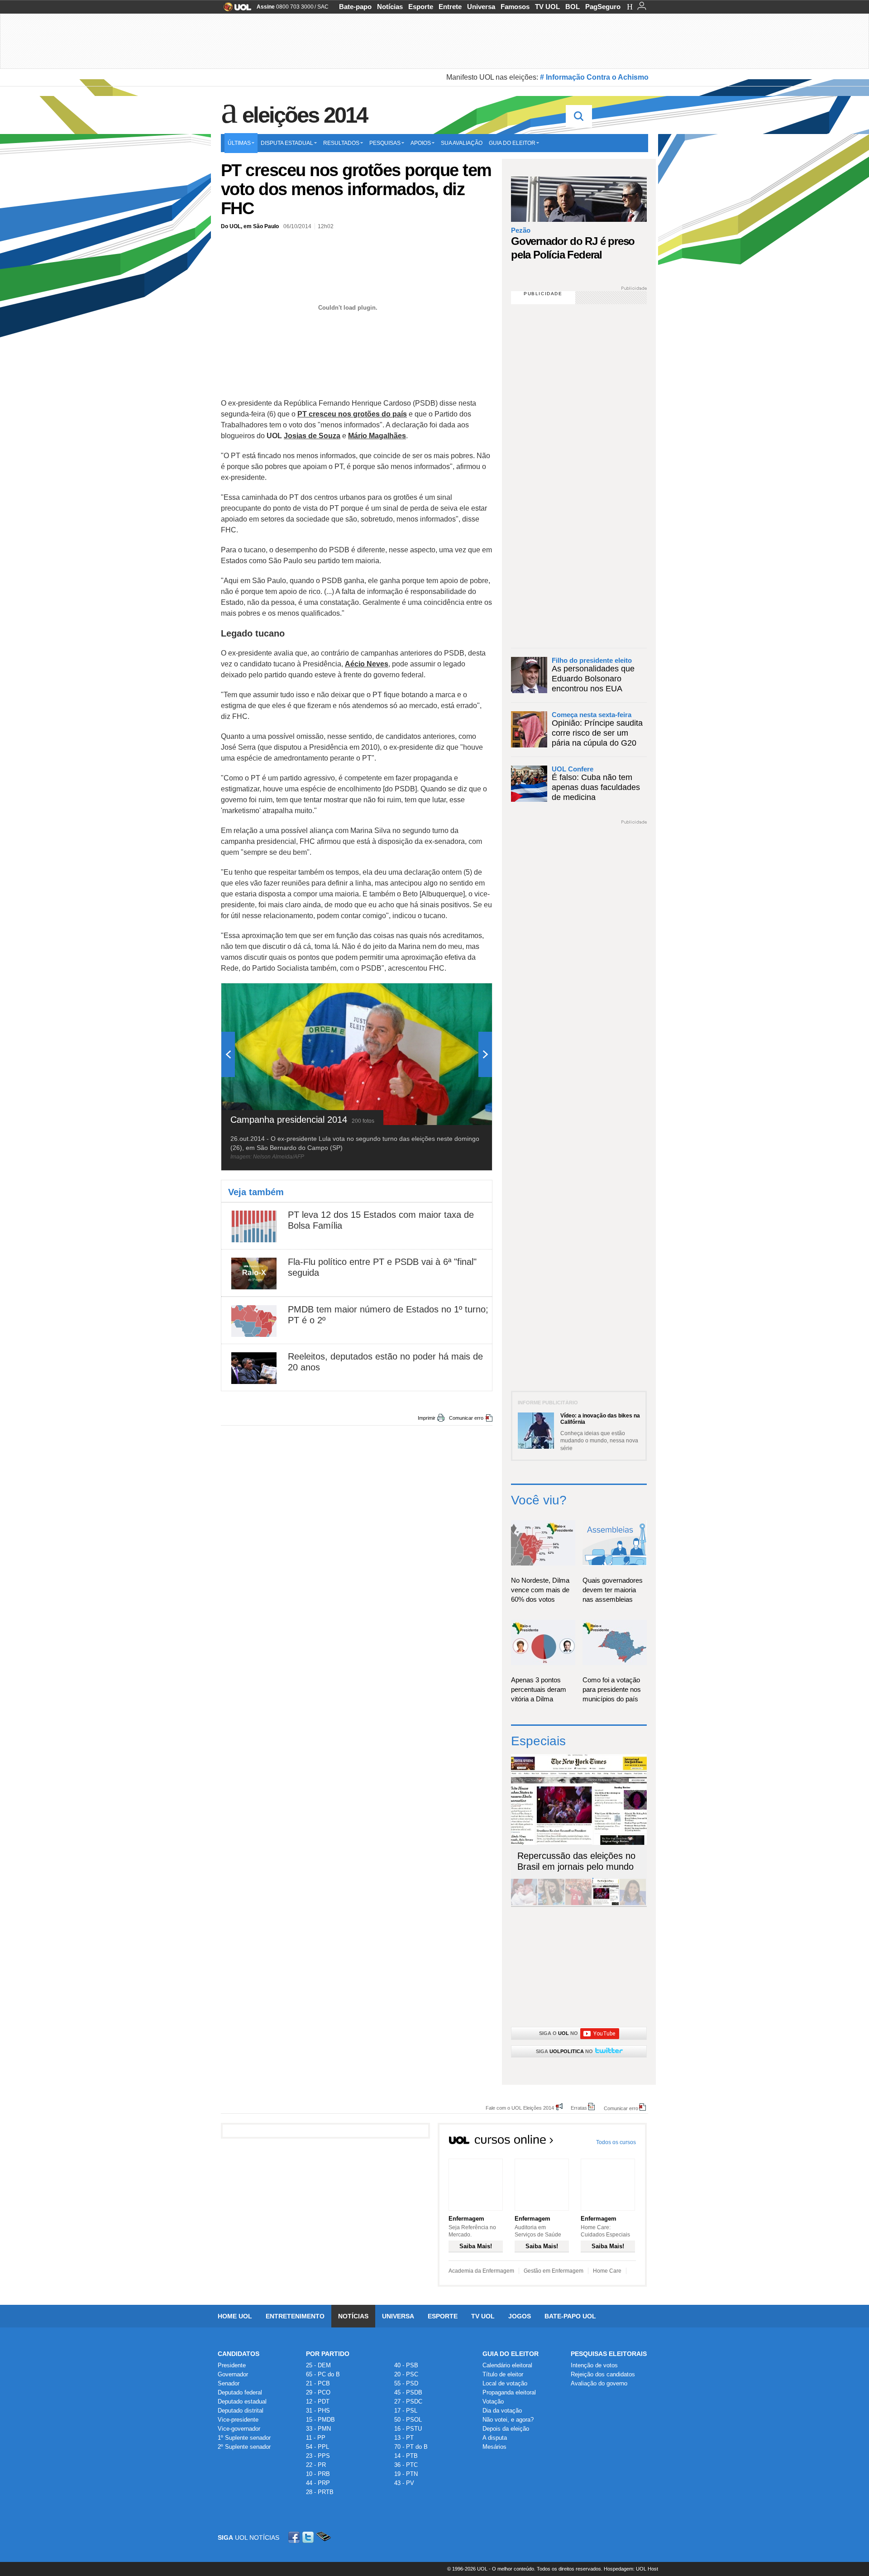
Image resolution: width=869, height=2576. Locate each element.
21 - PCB (318, 2383)
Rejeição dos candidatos (603, 2374)
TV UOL (547, 7)
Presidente (232, 2365)
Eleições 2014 (305, 115)
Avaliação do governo (599, 2383)
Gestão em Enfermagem (554, 2271)
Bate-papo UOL (570, 2316)
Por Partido (328, 2354)
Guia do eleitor (512, 143)
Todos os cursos (616, 2142)
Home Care (607, 2271)
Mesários (494, 2447)
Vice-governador (239, 2429)
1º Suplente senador (244, 2438)
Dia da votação (502, 2411)
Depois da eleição (506, 2429)
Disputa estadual (287, 143)
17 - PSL (406, 2411)
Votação (493, 2401)
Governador (233, 2374)
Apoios (421, 143)
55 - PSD (406, 2383)
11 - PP (316, 2438)
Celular (323, 2537)
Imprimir (427, 1418)
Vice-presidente (238, 2420)
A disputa (495, 2438)
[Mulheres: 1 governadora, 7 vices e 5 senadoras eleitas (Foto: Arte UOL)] (633, 1903)
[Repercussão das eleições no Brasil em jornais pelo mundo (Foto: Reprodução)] (606, 1903)
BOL (573, 7)
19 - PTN (406, 2474)
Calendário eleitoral (507, 2365)
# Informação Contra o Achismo (594, 77)
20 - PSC (406, 2374)
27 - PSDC (408, 2401)
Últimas (239, 143)
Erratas (579, 2108)
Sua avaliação (462, 143)
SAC (323, 7)
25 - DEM (318, 2365)
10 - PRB (318, 2474)
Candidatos (239, 2354)
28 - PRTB (320, 2492)
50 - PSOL (408, 2420)
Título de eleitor (503, 2374)
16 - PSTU (408, 2429)
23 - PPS (318, 2456)
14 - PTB (406, 2456)
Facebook (295, 2537)
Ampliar (463, 995)
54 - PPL (318, 2447)
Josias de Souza (312, 436)
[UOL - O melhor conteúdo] (235, 10)
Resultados (341, 143)
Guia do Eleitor (511, 2354)
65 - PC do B (323, 2374)
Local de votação (505, 2383)
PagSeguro (603, 7)
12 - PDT (318, 2401)
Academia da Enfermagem (481, 2271)
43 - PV (404, 2483)
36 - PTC (406, 2465)
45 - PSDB (408, 2392)
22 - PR (316, 2465)
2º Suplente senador (244, 2447)
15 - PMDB (320, 2420)
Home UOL (235, 2316)
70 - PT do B (411, 2447)
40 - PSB (406, 2365)
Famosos (515, 7)
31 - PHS (318, 2411)
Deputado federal (240, 2392)
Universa (481, 7)
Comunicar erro (466, 1418)
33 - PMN (318, 2429)
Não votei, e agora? (508, 2420)
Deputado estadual (242, 2401)
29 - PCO (318, 2392)
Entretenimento (295, 2316)
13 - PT (404, 2438)
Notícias (390, 7)
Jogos (520, 2316)
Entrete (450, 7)
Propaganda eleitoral (509, 2392)
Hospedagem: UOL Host (631, 2569)
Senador (229, 2383)
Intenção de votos (594, 2365)
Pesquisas (385, 143)
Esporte (421, 7)
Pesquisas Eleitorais (609, 2354)
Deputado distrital (241, 2411)
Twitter (309, 2537)
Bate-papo (355, 7)
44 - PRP (318, 2483)
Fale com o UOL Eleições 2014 (520, 2108)
